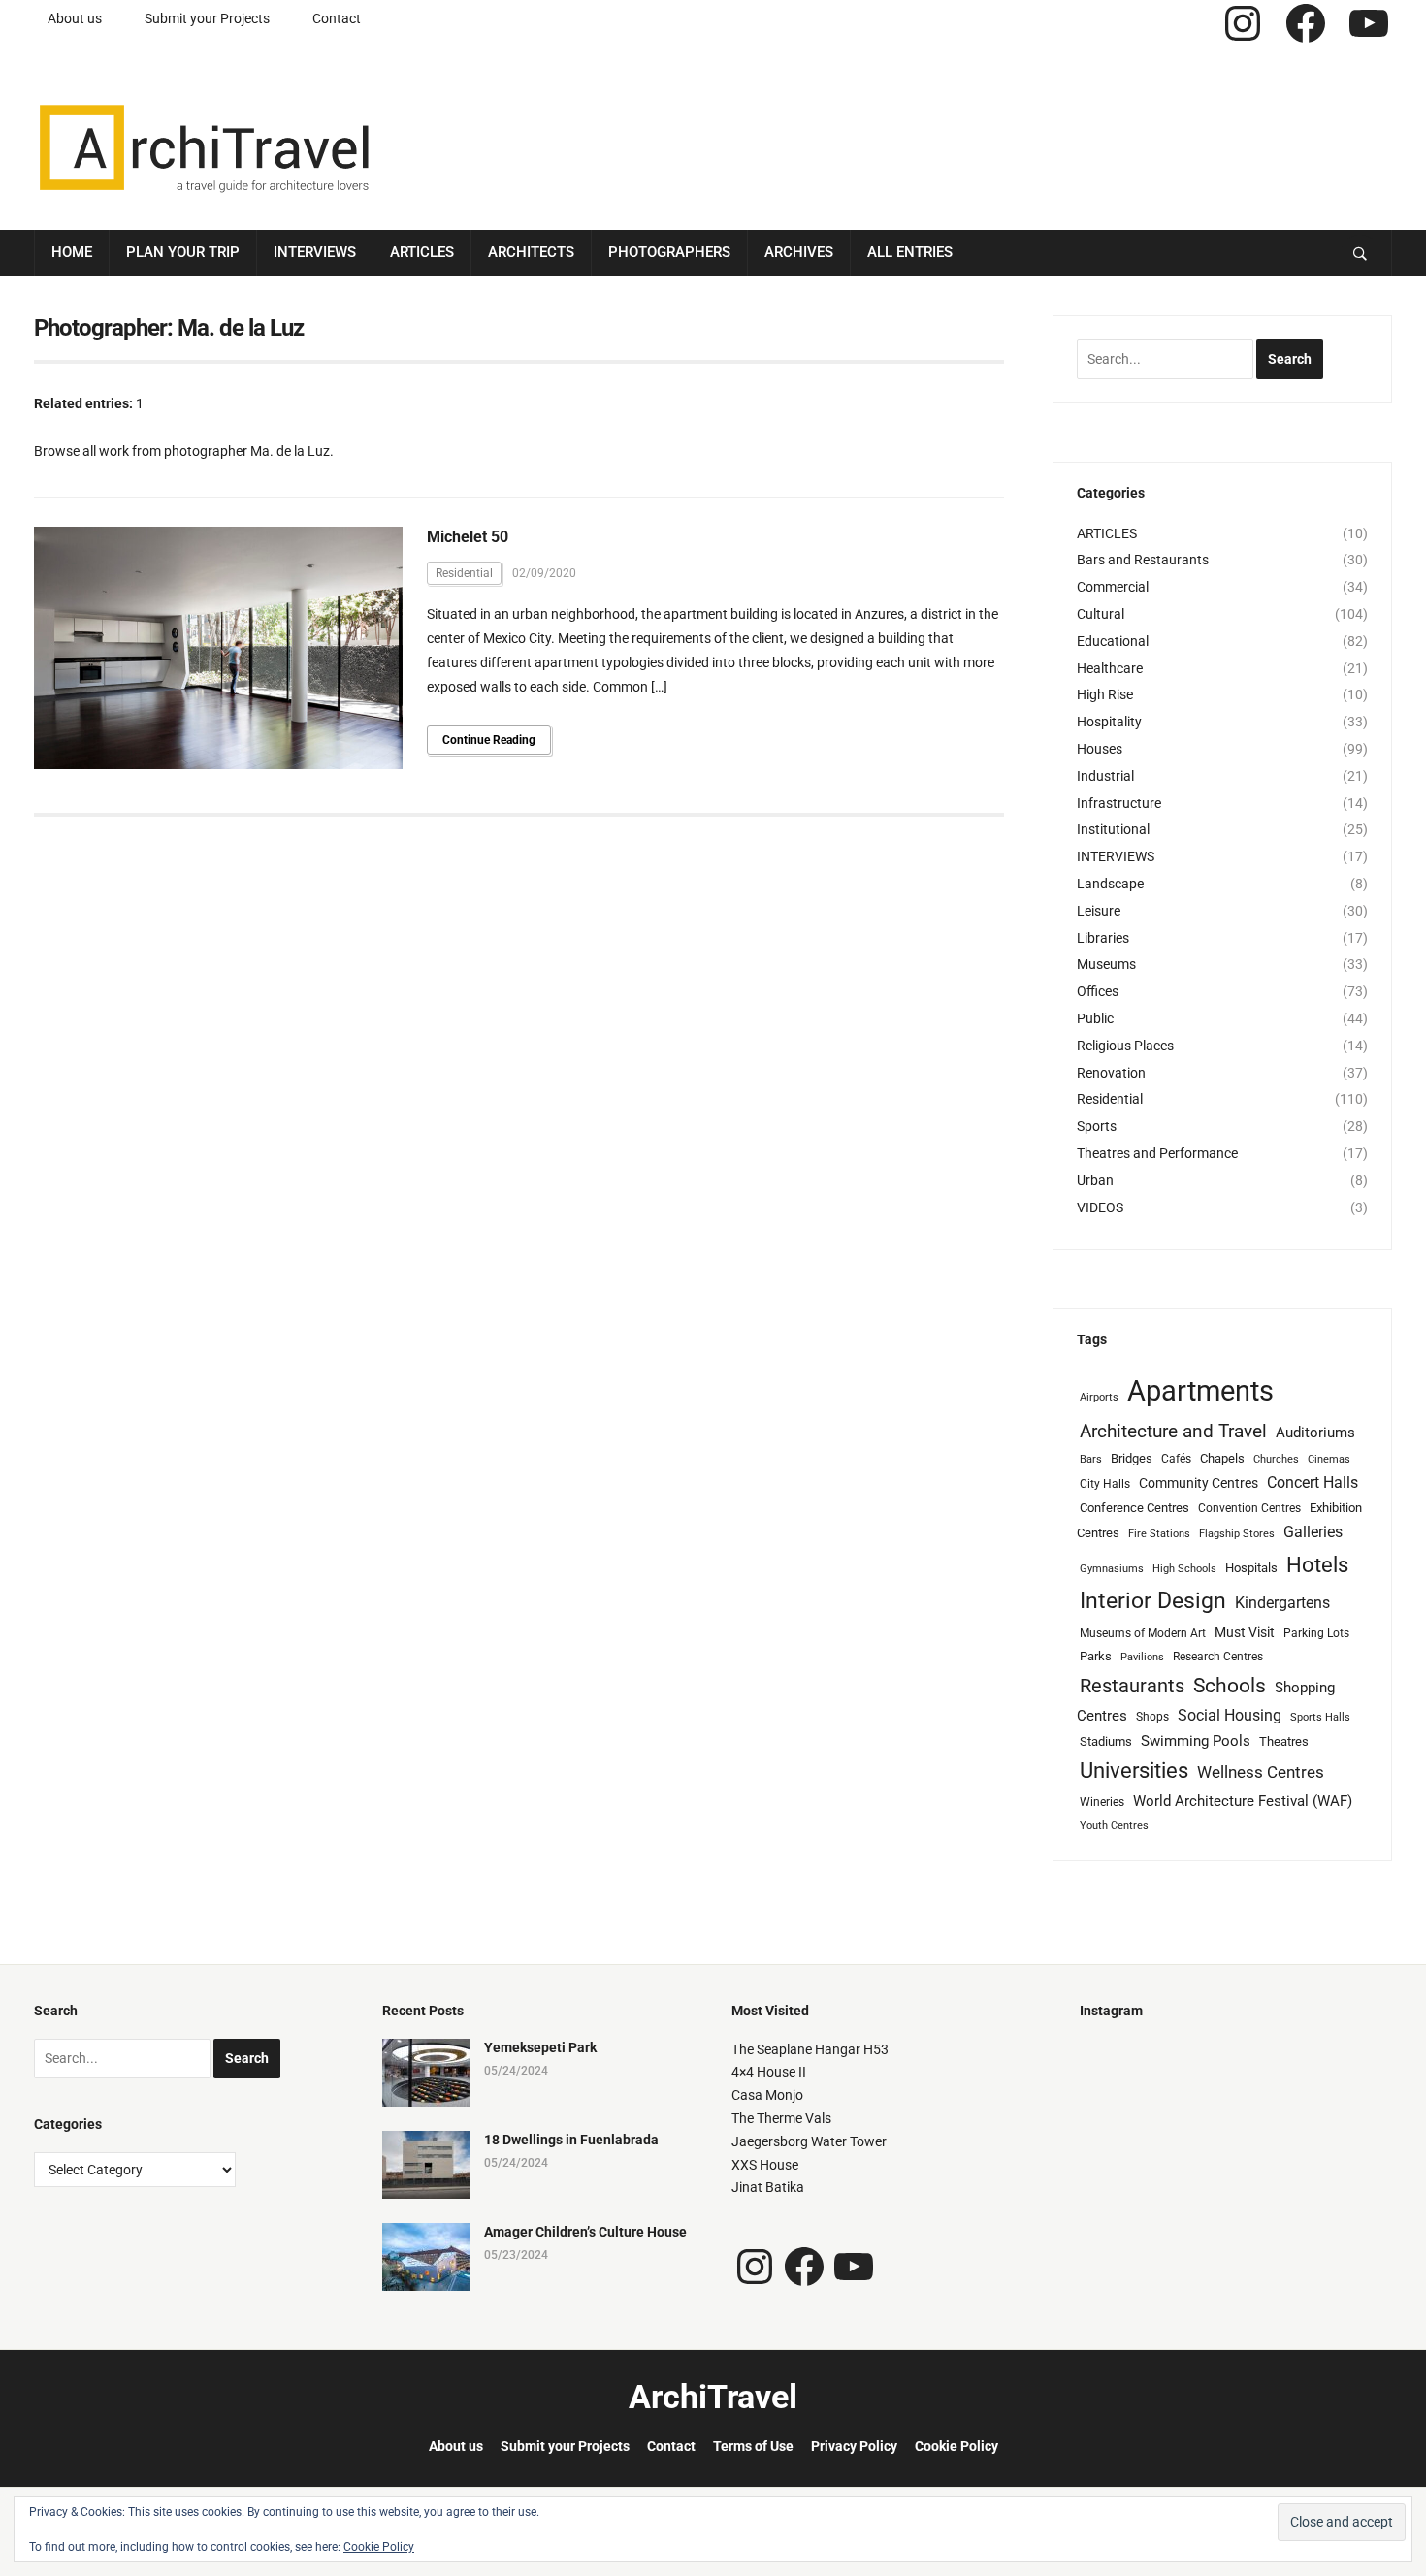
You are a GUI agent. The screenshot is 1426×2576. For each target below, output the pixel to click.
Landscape (1110, 884)
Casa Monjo (767, 2095)
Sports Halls (1320, 1717)
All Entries (910, 252)
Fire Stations (1159, 1534)
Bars (1091, 1459)
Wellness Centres (1261, 1772)
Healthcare (1110, 668)
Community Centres (1199, 1483)
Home (72, 252)
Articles (422, 252)
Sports (1097, 1126)
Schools (1230, 1685)
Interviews (315, 252)
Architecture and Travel (1173, 1431)
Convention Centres (1249, 1508)
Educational (1113, 641)
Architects (531, 252)
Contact (337, 18)
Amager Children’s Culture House (585, 2232)
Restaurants (1132, 1686)
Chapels (1222, 1458)
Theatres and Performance (1157, 1153)
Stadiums (1106, 1741)
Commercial (1113, 587)
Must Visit (1245, 1632)
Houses (1100, 749)
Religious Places (1125, 1046)
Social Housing (1230, 1715)
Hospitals (1251, 1568)
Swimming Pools (1196, 1741)
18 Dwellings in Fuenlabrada (571, 2140)
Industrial (1105, 776)
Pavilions (1142, 1657)
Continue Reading (489, 740)
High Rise (1105, 694)
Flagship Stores (1237, 1534)
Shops (1152, 1717)
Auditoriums (1315, 1433)
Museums (1106, 964)
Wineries (1102, 1802)
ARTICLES (1107, 533)
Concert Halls (1313, 1482)
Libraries (1103, 938)
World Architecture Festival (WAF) (1243, 1801)
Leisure (1099, 911)
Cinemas (1329, 1459)
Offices (1098, 991)
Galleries (1313, 1532)
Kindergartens (1282, 1603)
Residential (464, 573)
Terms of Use (753, 2446)
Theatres (1284, 1741)
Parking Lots (1316, 1633)
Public (1095, 1018)
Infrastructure (1119, 803)
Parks (1096, 1656)
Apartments (1200, 1391)
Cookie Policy (956, 2446)
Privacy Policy (854, 2446)
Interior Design (1153, 1601)
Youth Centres (1114, 1826)
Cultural (1101, 614)
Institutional (1113, 829)
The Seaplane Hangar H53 (810, 2049)
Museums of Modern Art (1143, 1633)
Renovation (1111, 1073)
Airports (1099, 1397)
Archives (799, 252)
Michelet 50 (468, 537)
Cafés (1176, 1459)
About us (75, 18)
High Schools (1184, 1569)
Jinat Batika (768, 2187)
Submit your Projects (207, 18)
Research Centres (1218, 1657)
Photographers (669, 252)
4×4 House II (769, 2072)
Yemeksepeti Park (540, 2047)
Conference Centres (1134, 1508)
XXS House (765, 2165)
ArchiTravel (713, 2397)
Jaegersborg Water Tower (809, 2141)
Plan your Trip (183, 252)
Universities (1134, 1771)
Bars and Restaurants (1143, 560)
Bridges (1132, 1458)
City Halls (1105, 1484)
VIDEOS (1100, 1207)
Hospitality (1109, 722)
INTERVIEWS (1116, 856)
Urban (1095, 1180)
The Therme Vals (781, 2118)
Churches (1276, 1459)
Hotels (1317, 1564)
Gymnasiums (1112, 1569)
